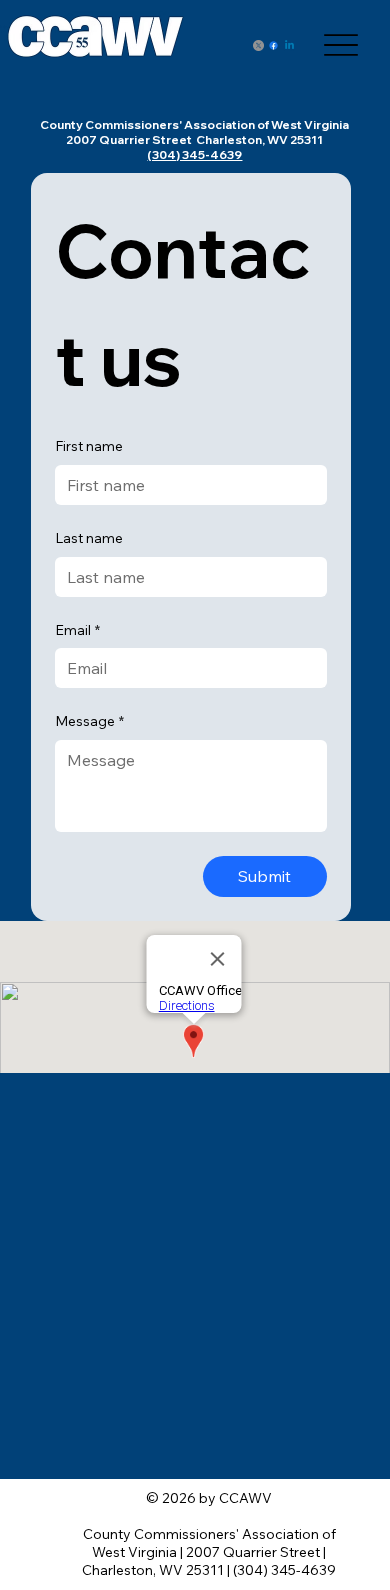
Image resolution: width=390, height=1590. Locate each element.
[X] (258, 45)
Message (89, 721)
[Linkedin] (289, 45)
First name (89, 446)
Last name (89, 538)
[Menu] (341, 45)
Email (77, 630)
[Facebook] (273, 45)
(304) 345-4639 (194, 154)
